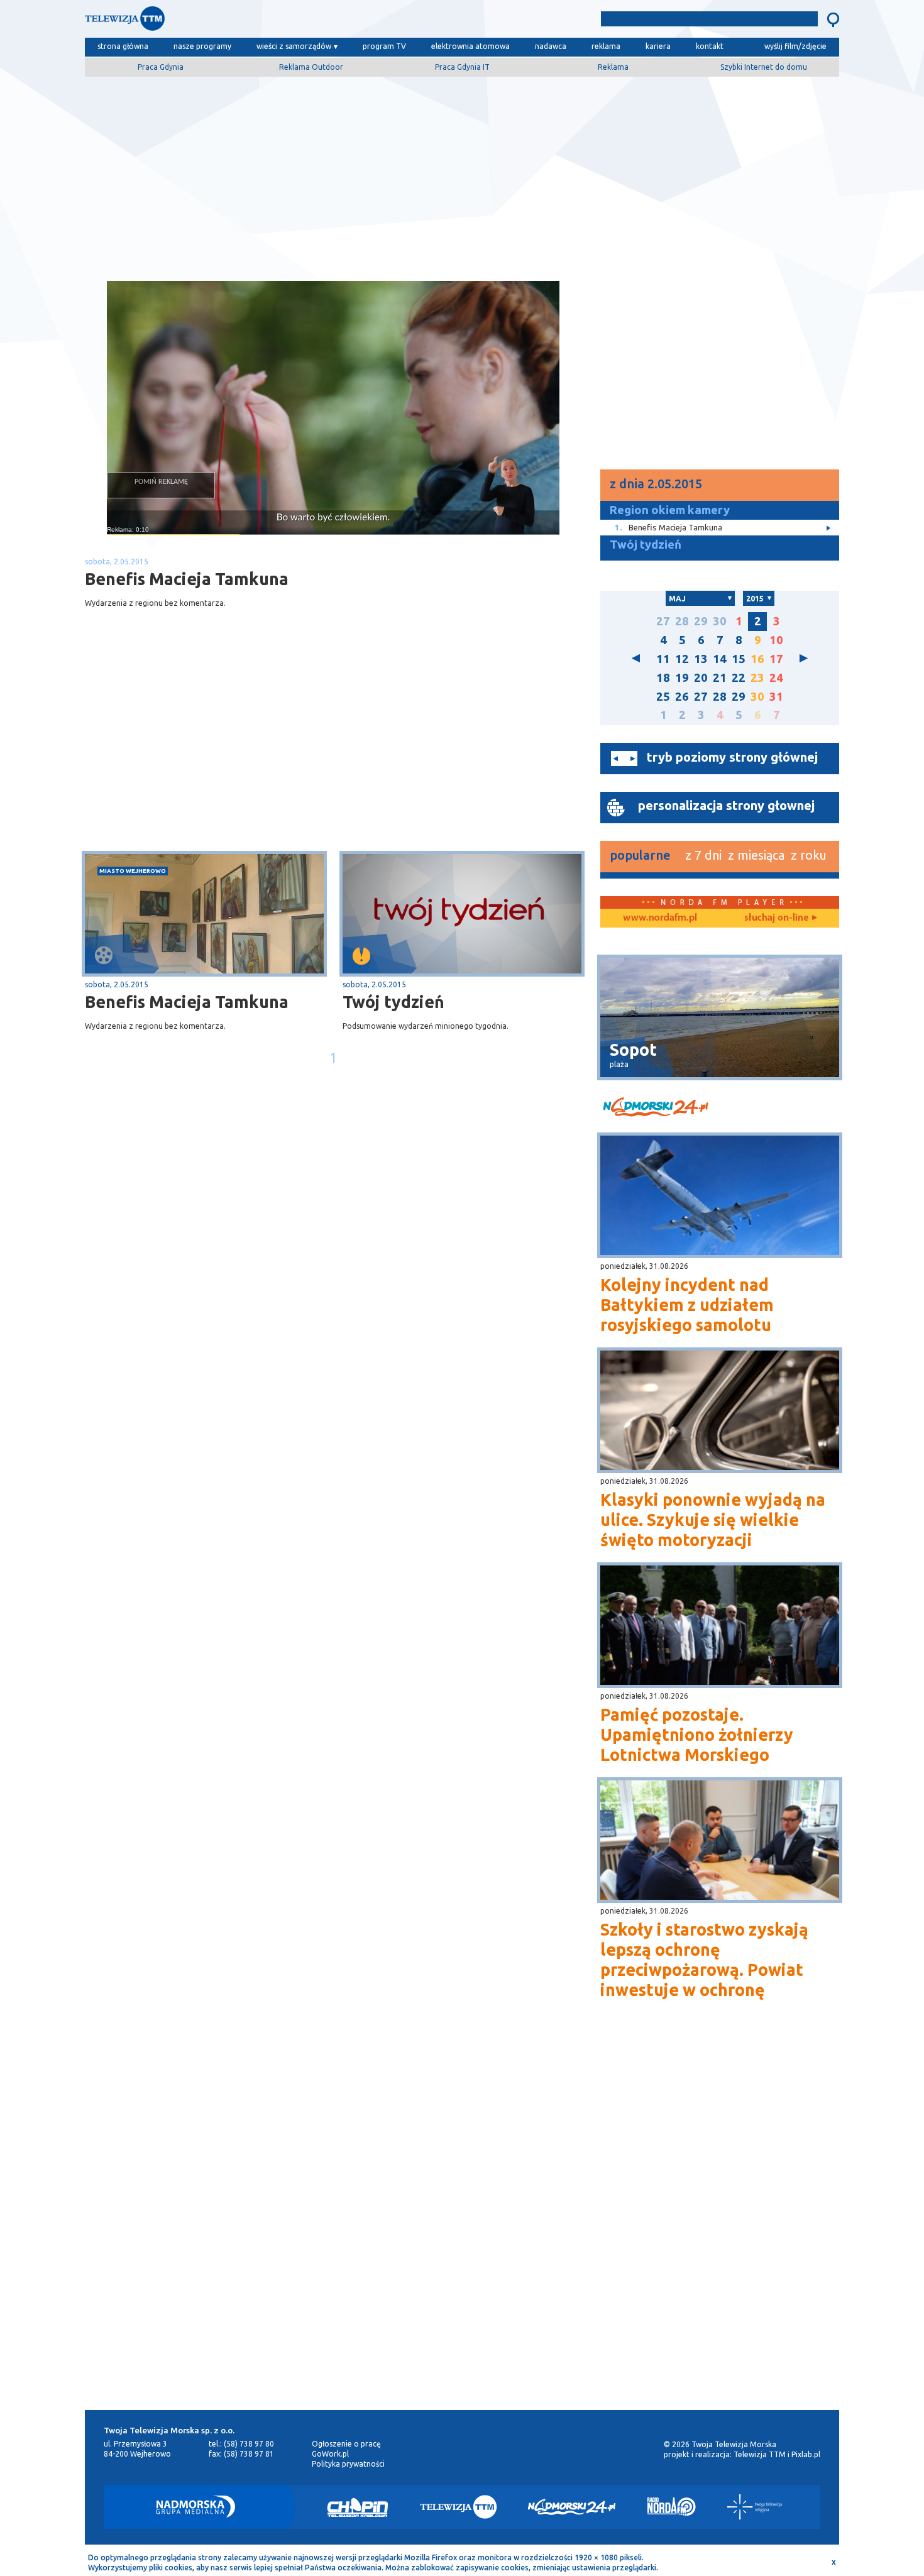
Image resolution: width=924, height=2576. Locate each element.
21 (720, 678)
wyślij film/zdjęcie (795, 46)
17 (776, 659)
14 (720, 659)
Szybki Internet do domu (764, 67)
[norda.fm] (660, 918)
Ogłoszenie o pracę (346, 2444)
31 (776, 697)
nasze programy (202, 46)
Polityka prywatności (348, 2464)
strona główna (123, 46)
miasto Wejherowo (133, 871)
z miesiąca (756, 855)
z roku (809, 855)
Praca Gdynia (161, 67)
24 (776, 678)
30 (720, 621)
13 (701, 659)
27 (663, 621)
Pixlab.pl (806, 2454)
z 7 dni (703, 855)
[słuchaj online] (779, 918)
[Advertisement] (462, 174)
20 (701, 678)
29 (701, 621)
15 (739, 659)
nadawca (551, 46)
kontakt (710, 46)
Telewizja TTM (760, 2454)
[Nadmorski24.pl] (572, 2507)
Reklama (613, 67)
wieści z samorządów (294, 46)
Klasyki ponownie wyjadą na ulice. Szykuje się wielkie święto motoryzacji (713, 1520)
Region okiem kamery (670, 510)
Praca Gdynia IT (462, 67)
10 (776, 640)
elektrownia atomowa (470, 46)
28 (682, 621)
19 (682, 678)
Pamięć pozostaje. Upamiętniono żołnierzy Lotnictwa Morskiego (697, 1735)
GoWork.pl (330, 2454)
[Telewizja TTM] (458, 2507)
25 (663, 697)
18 (663, 678)
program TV (384, 46)
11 (663, 659)
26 (682, 697)
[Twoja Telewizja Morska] (216, 22)
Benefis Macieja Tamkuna (187, 1002)
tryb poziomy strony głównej (732, 757)
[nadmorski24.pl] (720, 1109)
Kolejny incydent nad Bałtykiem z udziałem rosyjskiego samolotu (687, 1305)
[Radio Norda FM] (672, 2507)
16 (757, 659)
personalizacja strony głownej (726, 805)
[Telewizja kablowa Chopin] (358, 2507)
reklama (606, 46)
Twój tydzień (393, 1002)
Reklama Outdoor (311, 67)
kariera (658, 46)
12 (682, 659)
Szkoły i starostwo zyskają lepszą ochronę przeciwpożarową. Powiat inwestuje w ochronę (704, 1959)
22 (739, 678)
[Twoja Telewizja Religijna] (755, 2507)
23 (757, 678)
